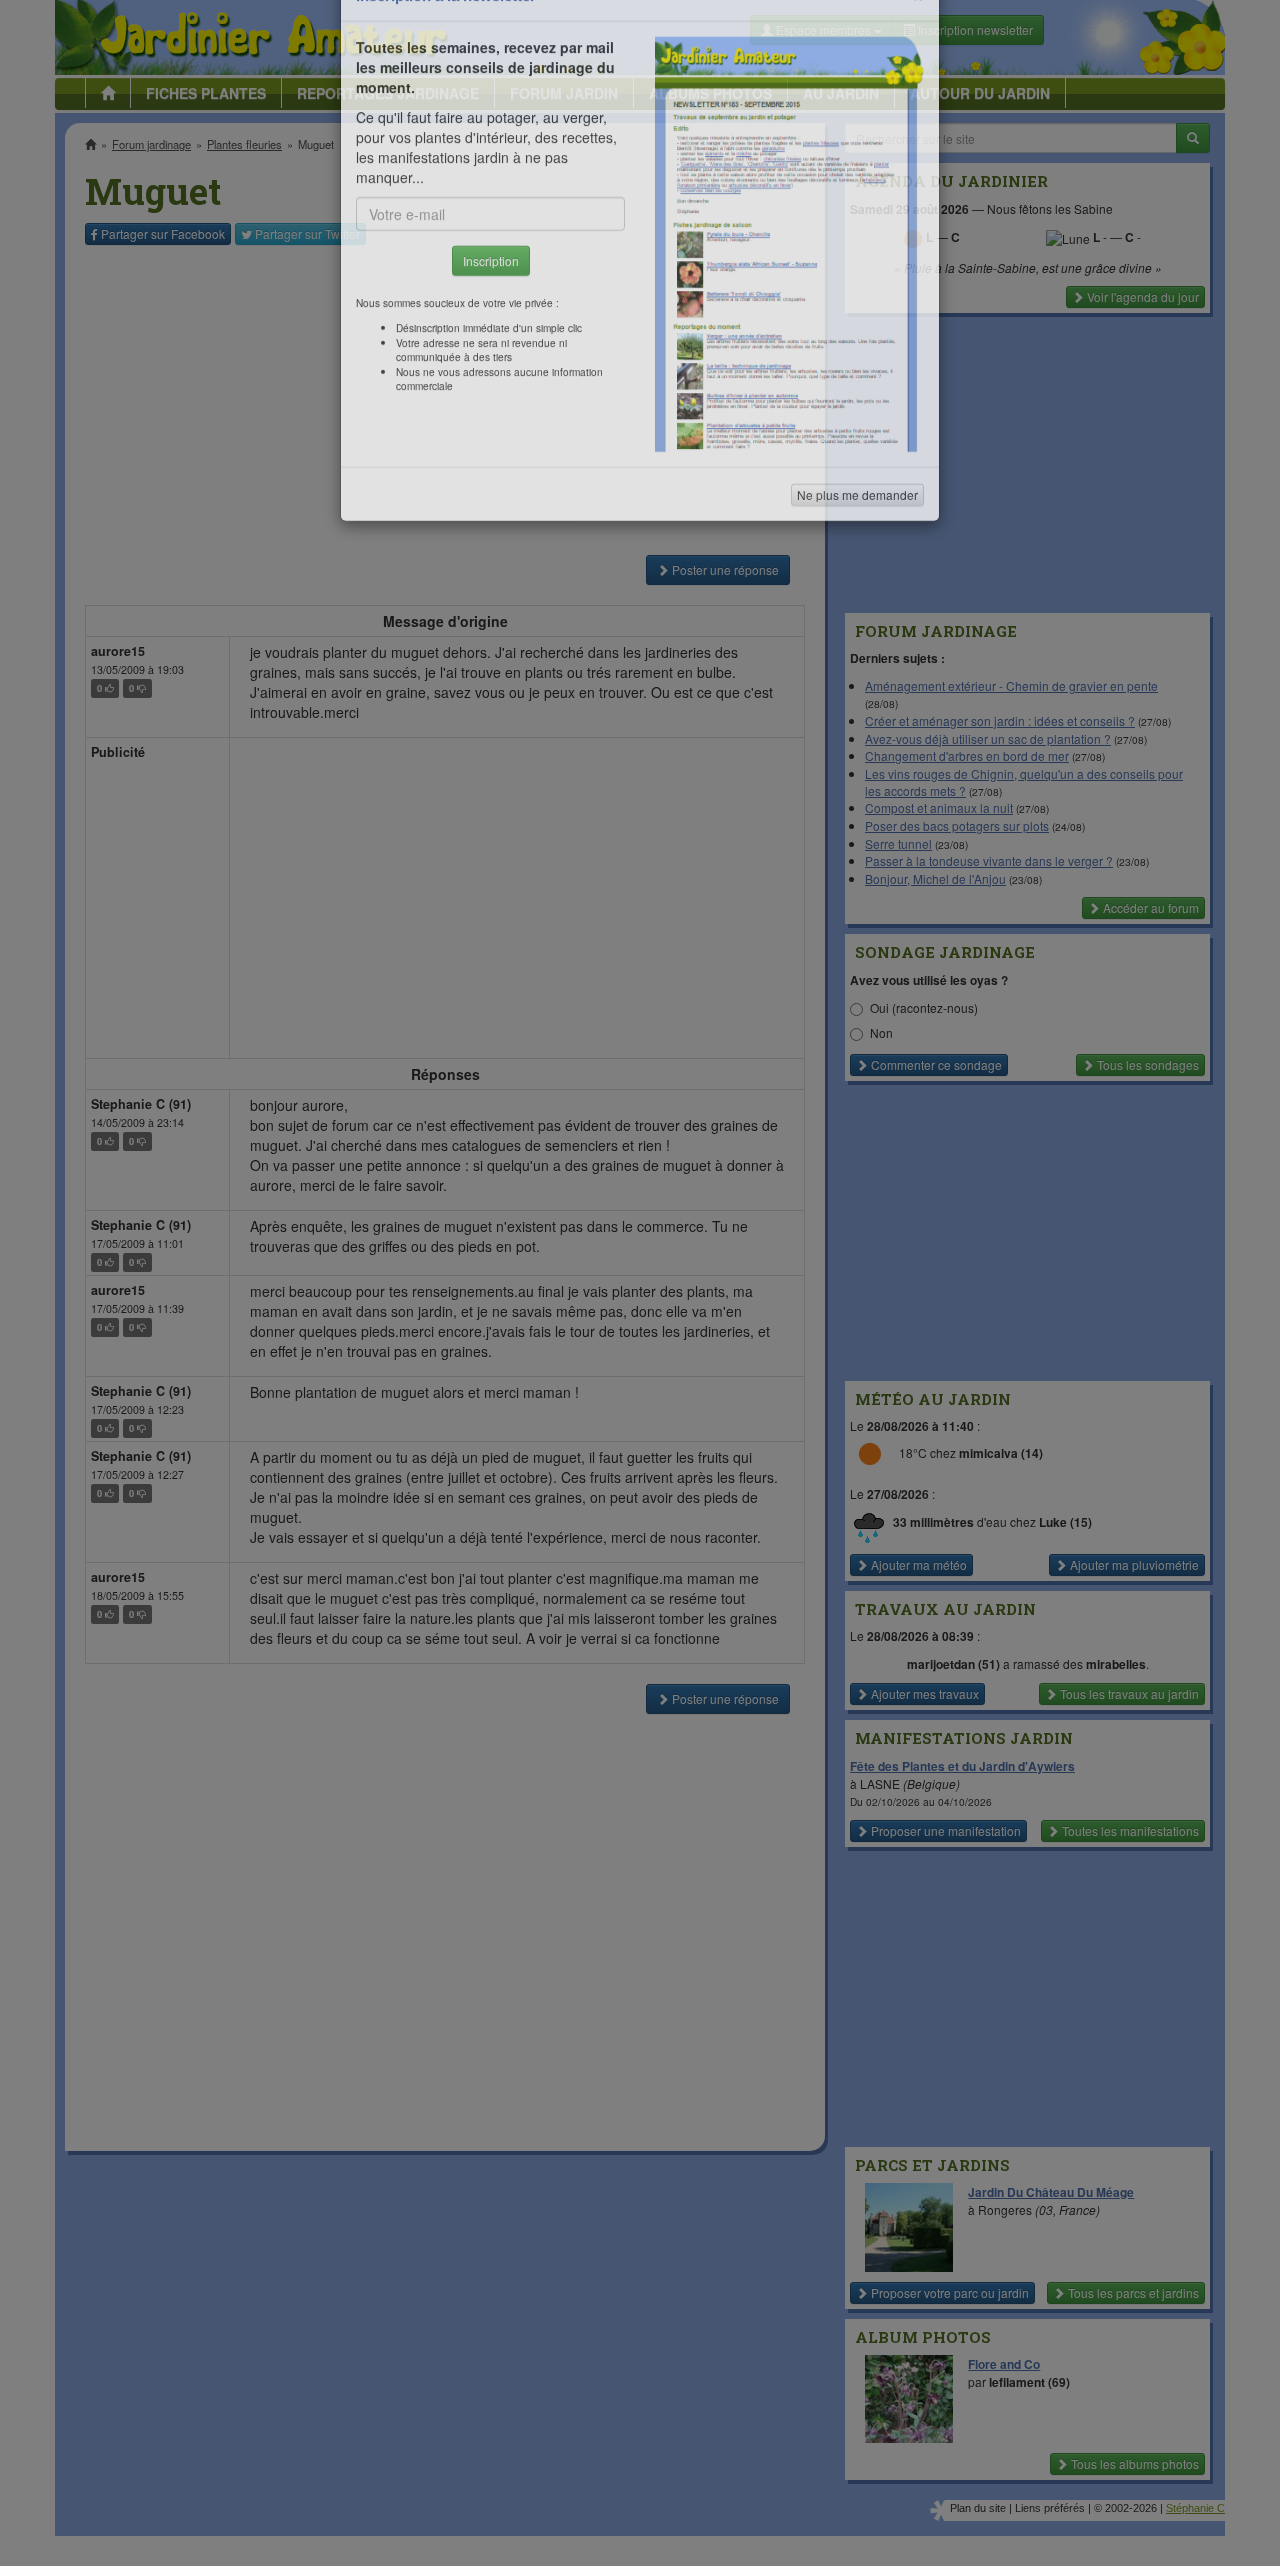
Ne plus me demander (857, 555)
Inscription (491, 321)
